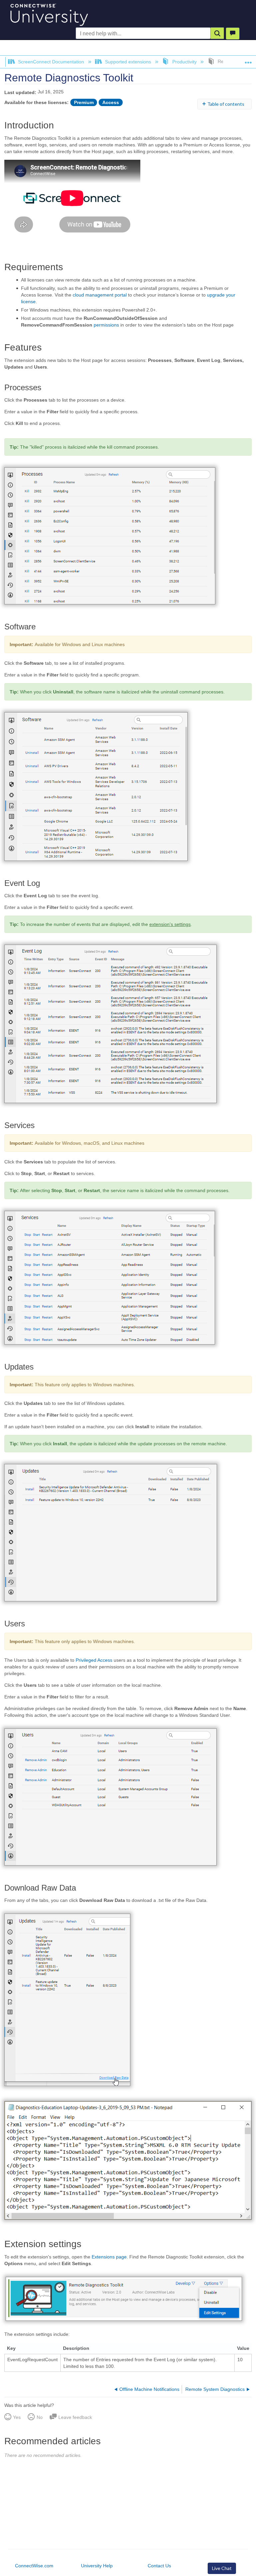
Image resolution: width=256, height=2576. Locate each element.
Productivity (184, 62)
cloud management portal (100, 295)
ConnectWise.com (34, 2566)
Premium (84, 102)
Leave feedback (75, 2417)
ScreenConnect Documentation (51, 62)
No (39, 2417)
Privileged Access (94, 1660)
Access (111, 102)
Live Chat (222, 2568)
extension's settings (170, 924)
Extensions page (109, 2257)
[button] (217, 33)
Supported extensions (128, 62)
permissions (106, 325)
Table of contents (226, 104)
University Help (97, 2566)
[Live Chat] (233, 34)
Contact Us (159, 2566)
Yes (17, 2417)
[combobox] (143, 34)
